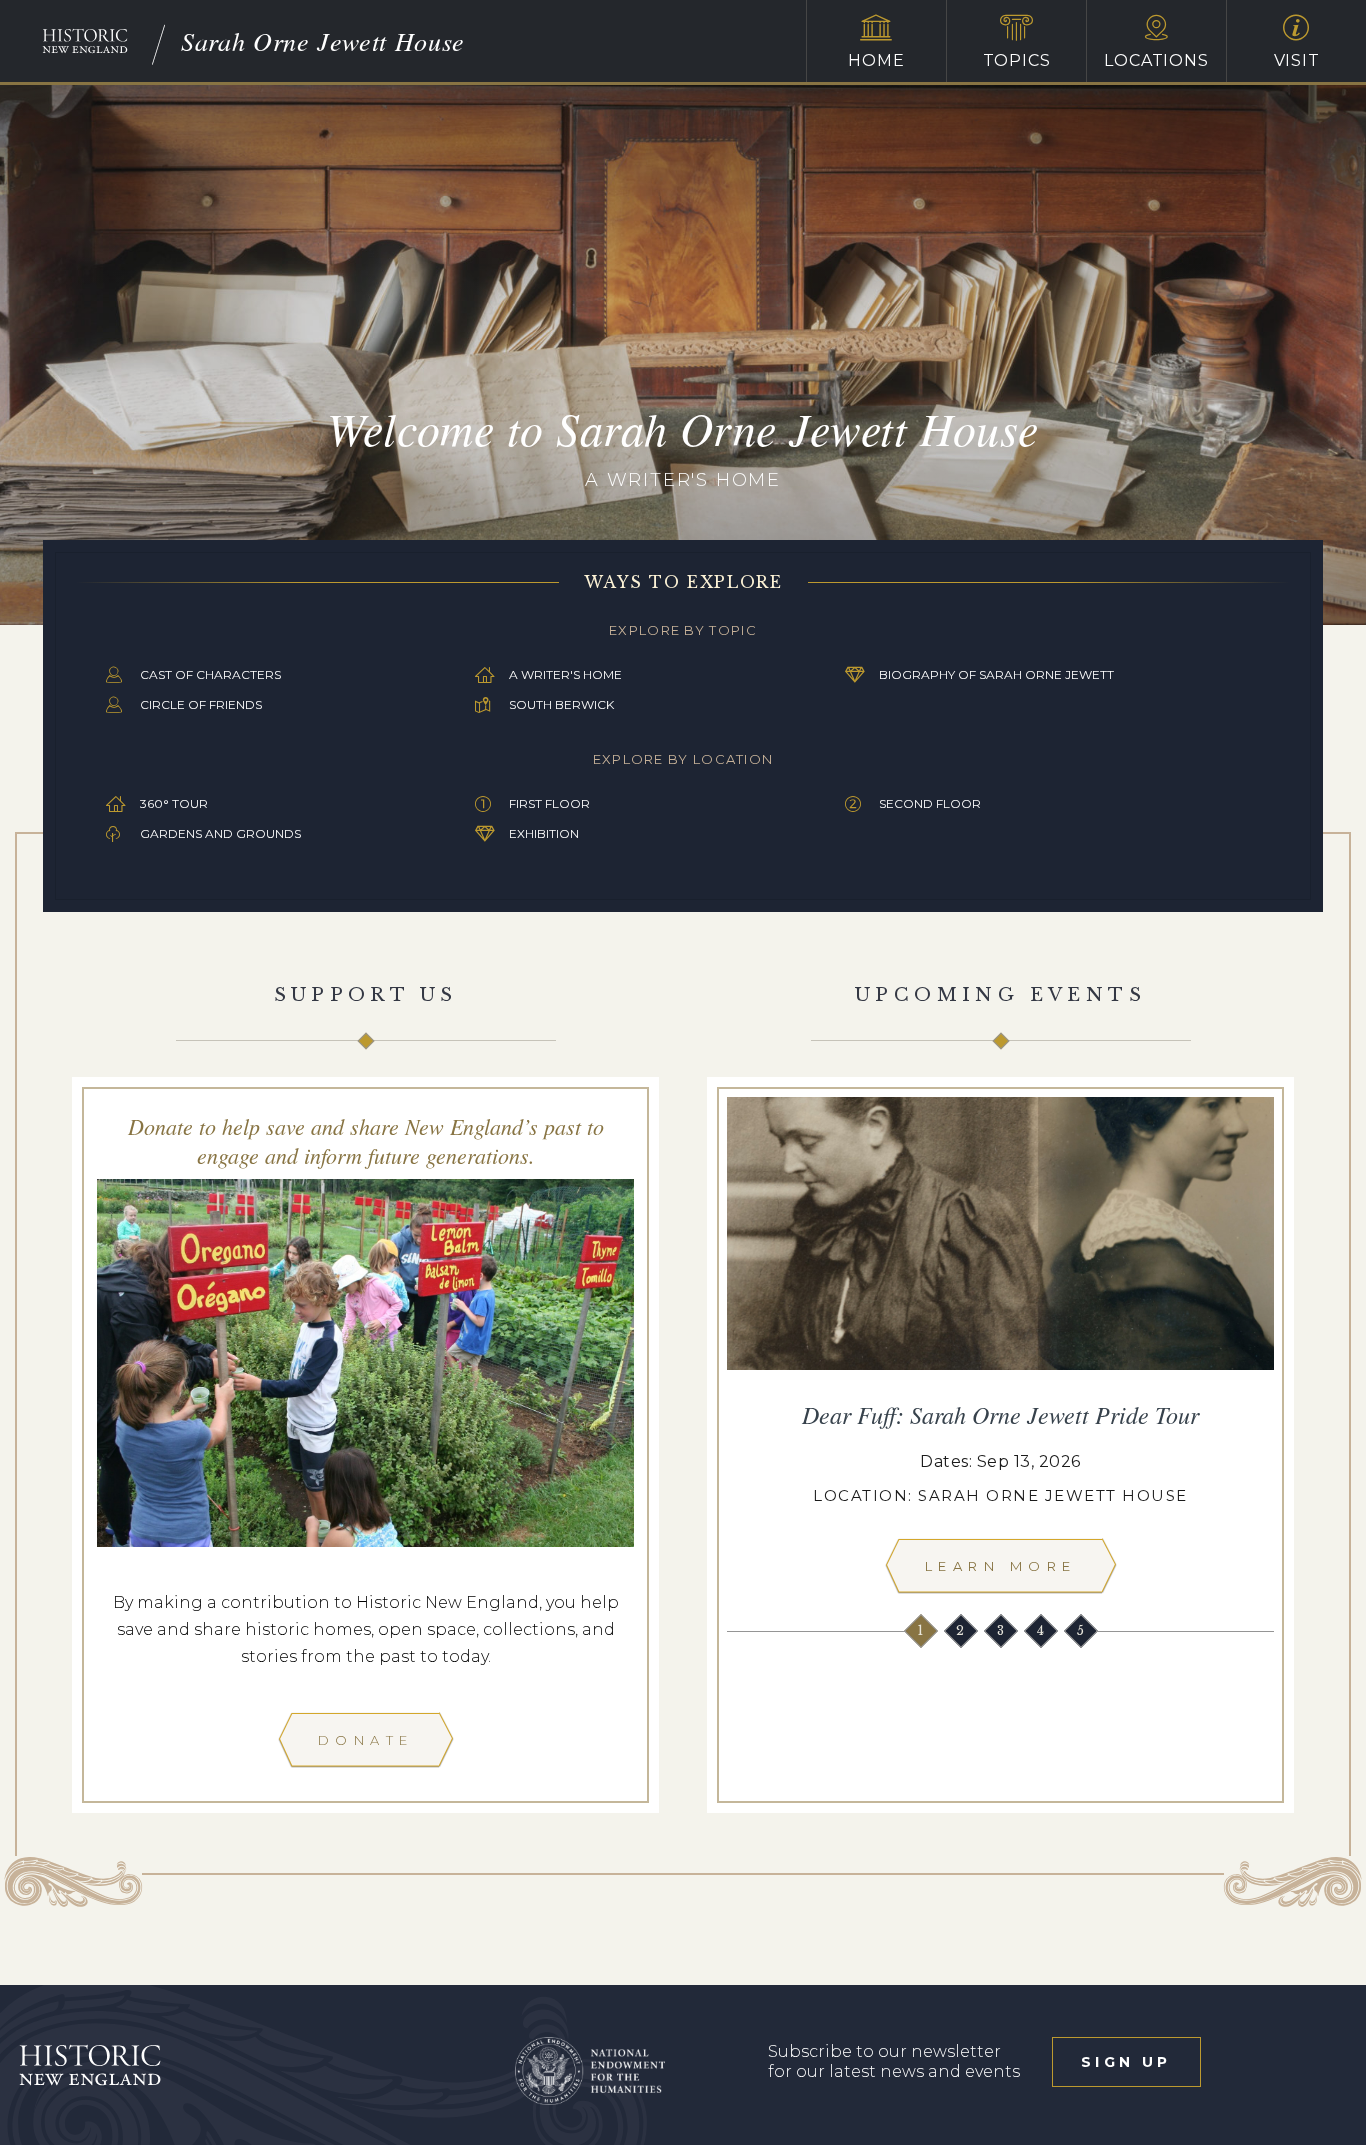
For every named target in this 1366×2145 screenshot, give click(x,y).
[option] (1000, 1350)
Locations (1156, 60)
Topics (1017, 60)
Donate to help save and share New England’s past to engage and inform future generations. (366, 1140)
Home (876, 60)
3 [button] (1001, 1630)
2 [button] (962, 1630)
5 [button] (1081, 1630)
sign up (1126, 2062)
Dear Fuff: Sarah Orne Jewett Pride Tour (1000, 1414)
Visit (1297, 60)
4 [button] (1041, 1630)
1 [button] (921, 1630)
